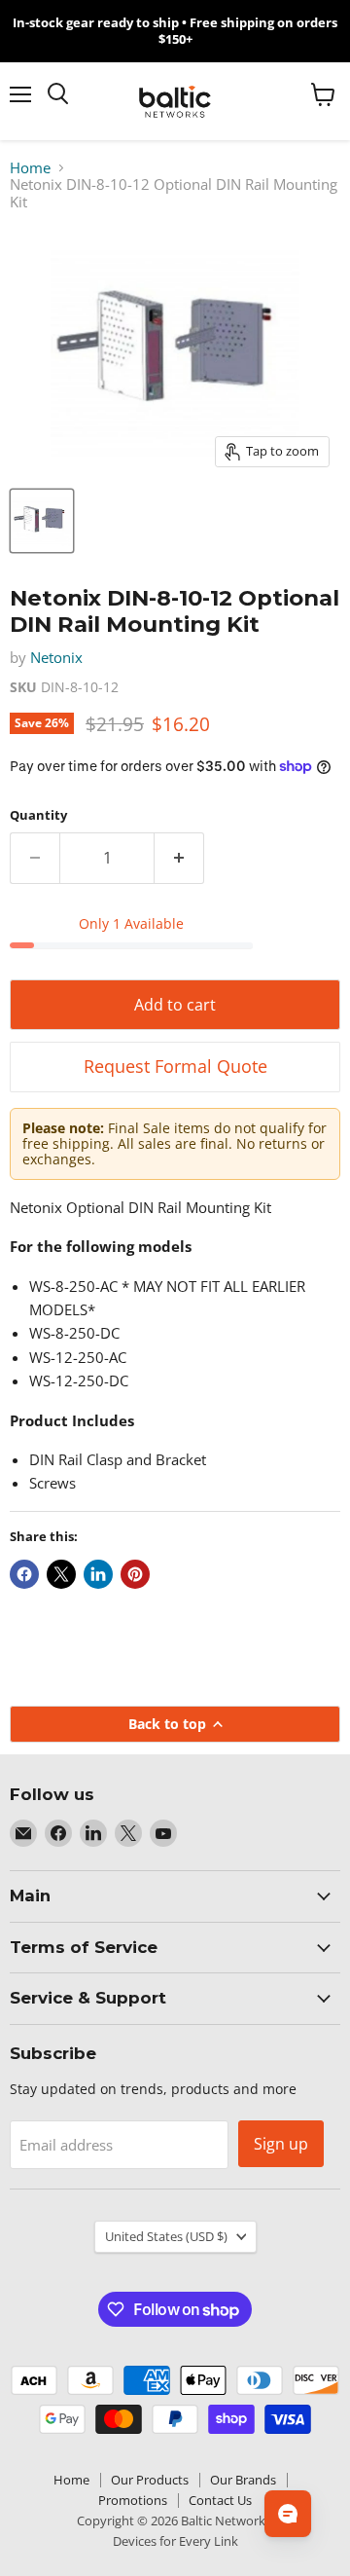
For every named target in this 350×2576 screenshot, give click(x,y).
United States (166, 2236)
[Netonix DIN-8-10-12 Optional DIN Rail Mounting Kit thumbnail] (42, 521)
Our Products (150, 2480)
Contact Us (220, 2500)
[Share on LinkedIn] (98, 1574)
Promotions (133, 2500)
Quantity (38, 815)
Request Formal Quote (175, 1066)
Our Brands (243, 2480)
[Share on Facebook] (24, 1574)
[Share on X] (61, 1574)
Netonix (56, 657)
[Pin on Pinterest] (135, 1574)
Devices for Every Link (175, 2541)
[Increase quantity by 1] (179, 858)
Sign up (281, 2144)
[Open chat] (288, 2514)
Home (30, 168)
